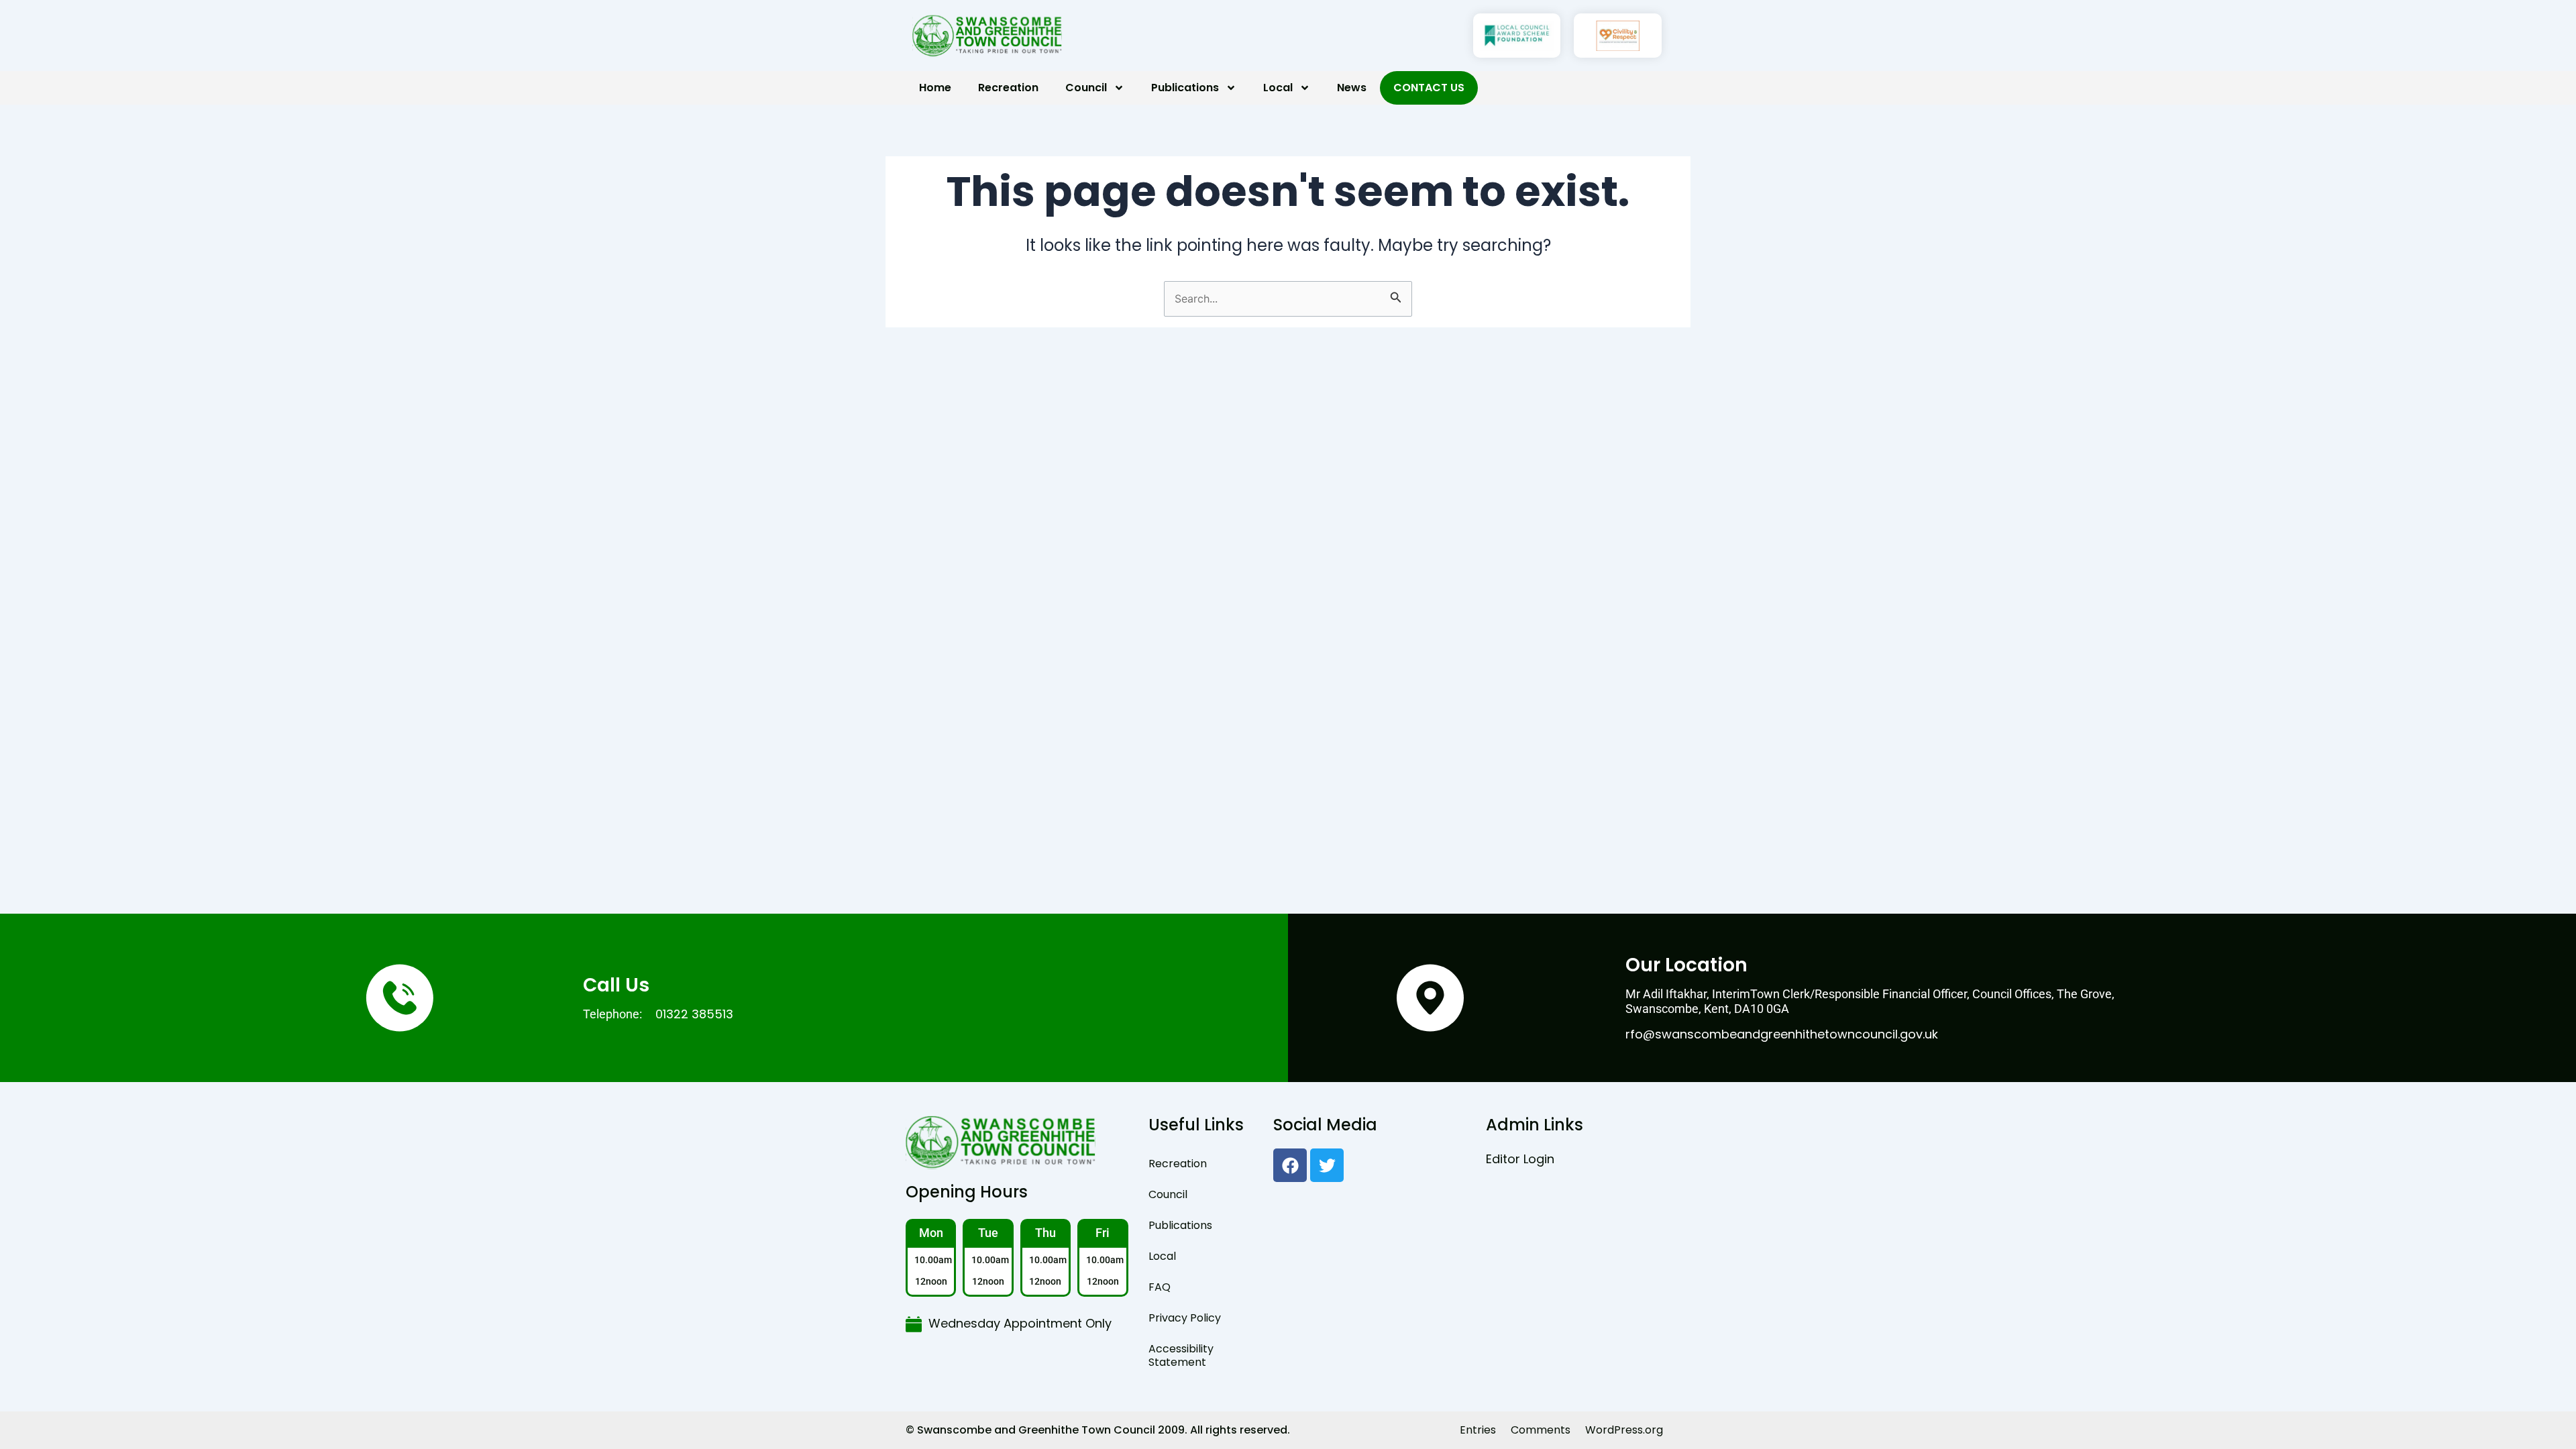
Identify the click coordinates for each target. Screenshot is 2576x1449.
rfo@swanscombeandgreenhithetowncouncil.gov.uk (1782, 1034)
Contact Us (1429, 88)
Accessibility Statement (1181, 1355)
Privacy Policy (1185, 1318)
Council (1086, 88)
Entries (1478, 1430)
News (1352, 88)
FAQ (1160, 1287)
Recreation (1008, 88)
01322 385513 (694, 1014)
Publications (1185, 88)
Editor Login (1520, 1159)
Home (935, 88)
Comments (1541, 1430)
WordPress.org (1624, 1430)
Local (1278, 88)
